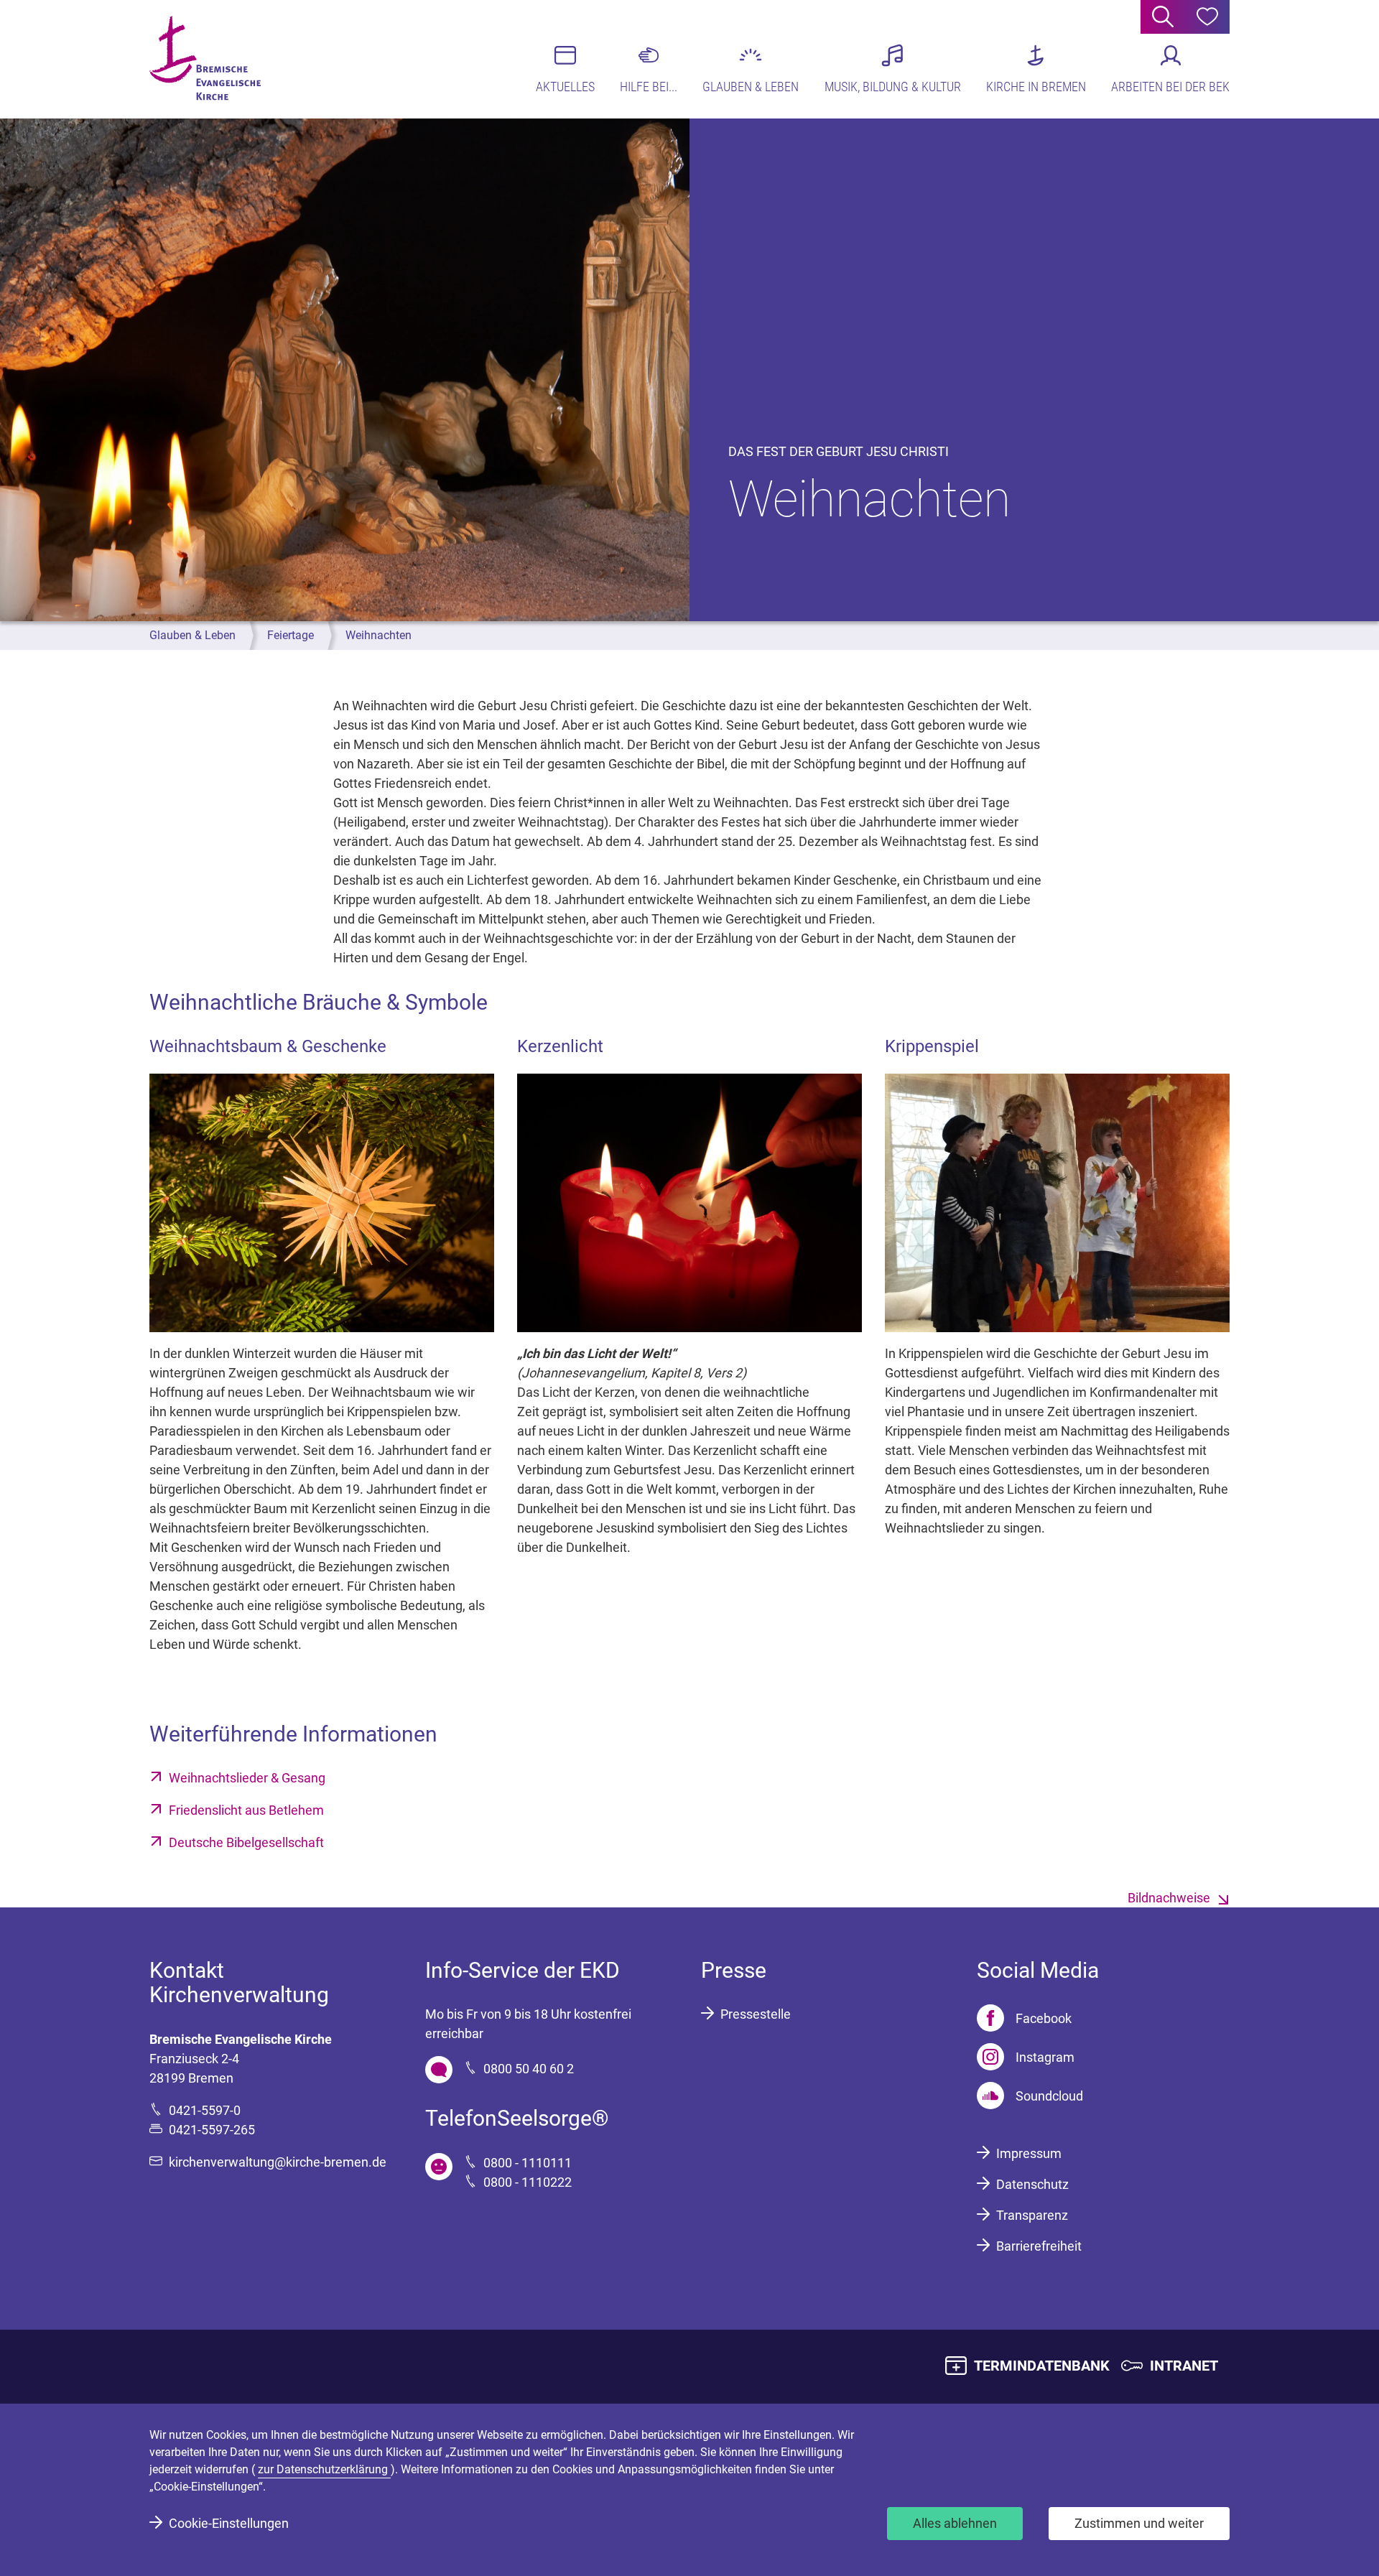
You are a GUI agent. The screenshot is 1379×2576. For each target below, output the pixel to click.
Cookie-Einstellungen (229, 2523)
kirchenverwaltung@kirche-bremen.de (278, 2162)
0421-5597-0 (205, 2110)
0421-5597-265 (212, 2130)
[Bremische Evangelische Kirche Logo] (205, 58)
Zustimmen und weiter (1139, 2523)
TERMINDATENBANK (1042, 2366)
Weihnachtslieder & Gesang (247, 1778)
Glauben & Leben (192, 635)
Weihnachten (379, 635)
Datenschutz (1032, 2184)
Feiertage (291, 635)
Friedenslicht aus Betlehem (246, 1810)
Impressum (1029, 2153)
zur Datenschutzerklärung (324, 2469)
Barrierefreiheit (1039, 2246)
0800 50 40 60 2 (529, 2069)
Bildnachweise (1169, 1898)
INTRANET (1184, 2366)
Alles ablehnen (955, 2523)
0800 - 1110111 (528, 2163)
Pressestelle (756, 2014)
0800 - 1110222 (528, 2182)
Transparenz (1032, 2215)
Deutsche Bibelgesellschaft (246, 1842)
